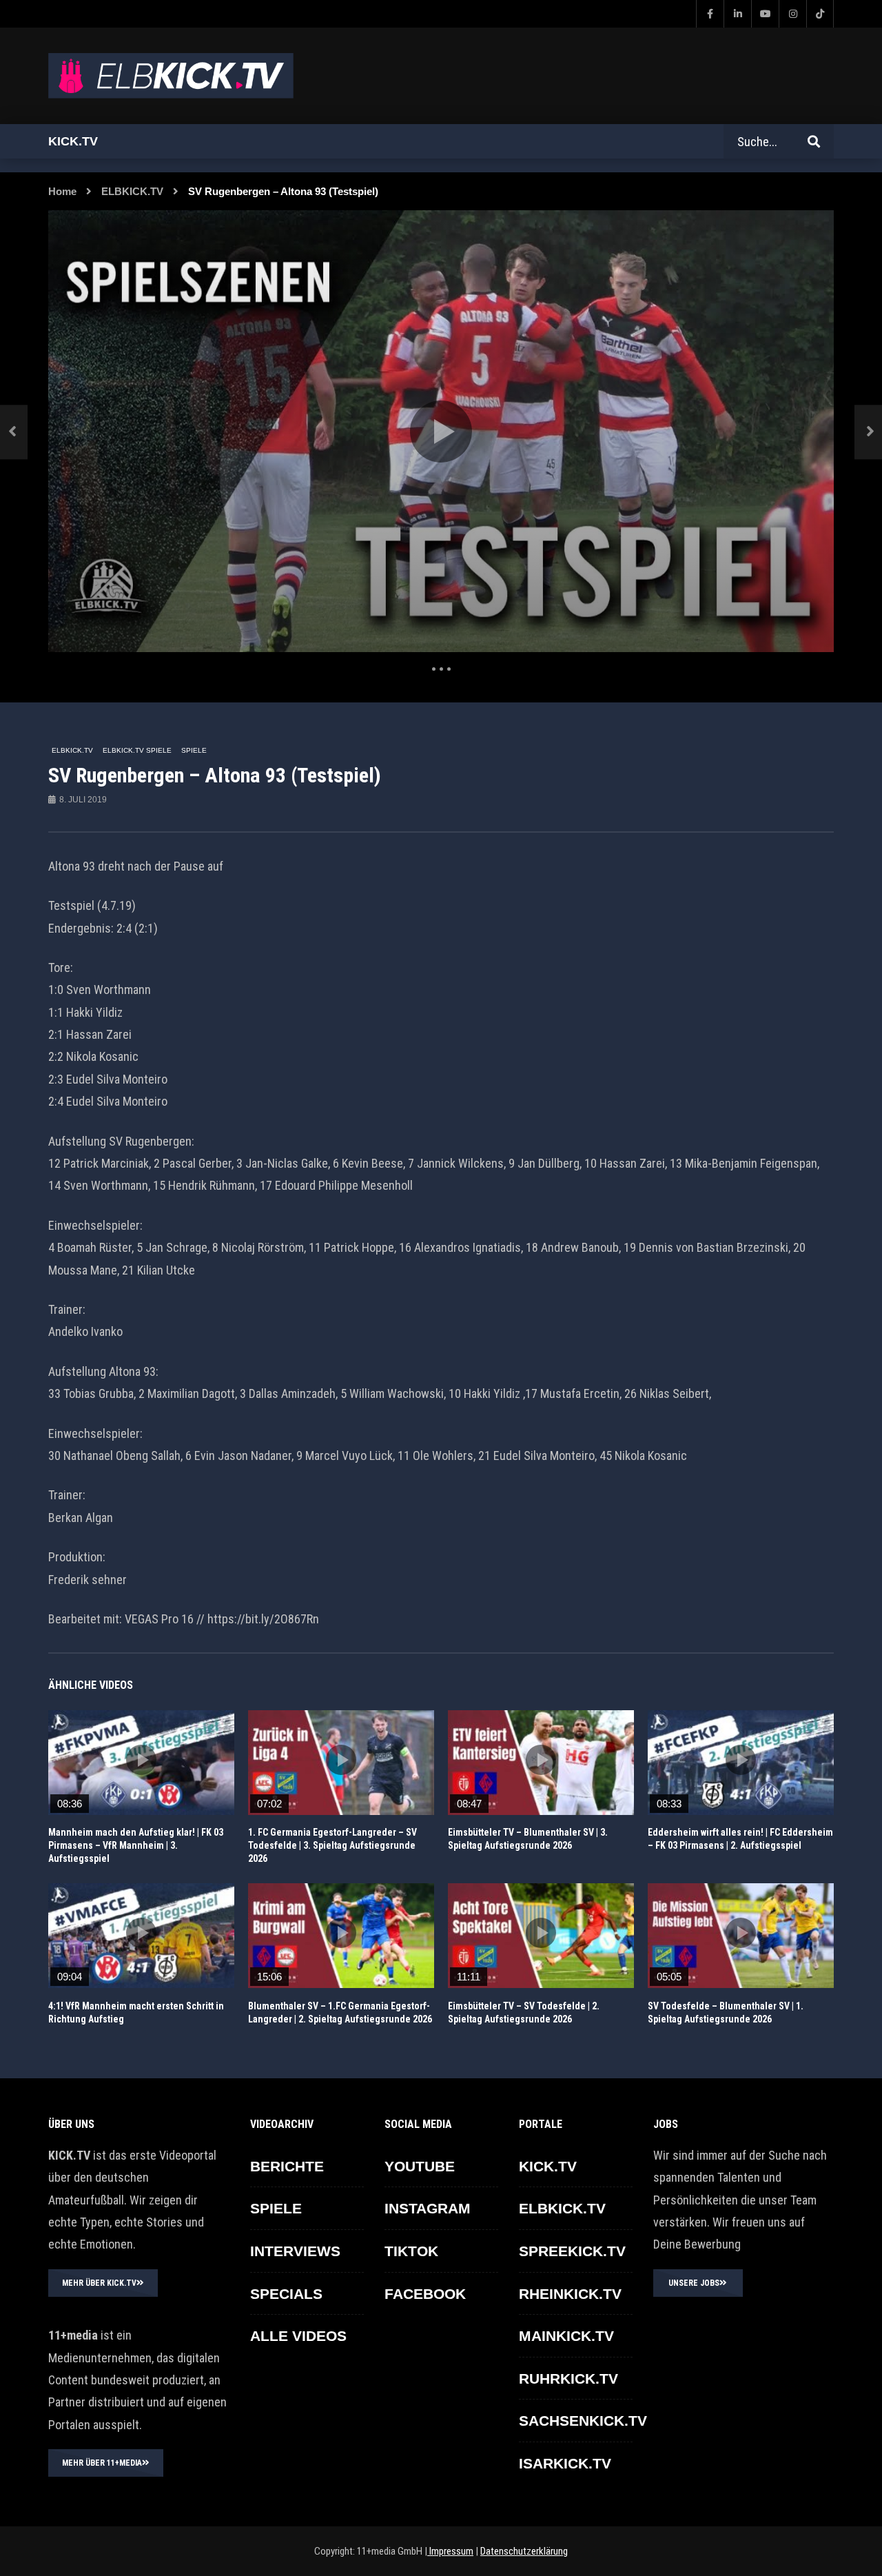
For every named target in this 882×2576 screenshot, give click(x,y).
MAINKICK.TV (566, 2336)
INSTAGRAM (428, 2208)
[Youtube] (765, 14)
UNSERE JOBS (694, 2283)
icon (141, 1760)
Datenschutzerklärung (524, 2551)
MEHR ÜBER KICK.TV (99, 2283)
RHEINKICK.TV (570, 2294)
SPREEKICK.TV (572, 2251)
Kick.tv (73, 141)
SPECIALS (286, 2294)
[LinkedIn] (737, 14)
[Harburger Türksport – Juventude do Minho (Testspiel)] (14, 432)
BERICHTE (287, 2166)
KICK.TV (548, 2166)
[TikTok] (820, 14)
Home (62, 191)
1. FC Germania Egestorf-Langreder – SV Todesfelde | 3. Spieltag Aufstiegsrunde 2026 (332, 1845)
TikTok (411, 2251)
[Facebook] (710, 14)
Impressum (450, 2551)
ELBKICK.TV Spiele (137, 750)
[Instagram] (792, 14)
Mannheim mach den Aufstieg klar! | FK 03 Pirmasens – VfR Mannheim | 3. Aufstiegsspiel (136, 1845)
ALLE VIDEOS (298, 2336)
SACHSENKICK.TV (583, 2421)
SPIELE (194, 750)
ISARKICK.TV (565, 2463)
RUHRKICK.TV (568, 2379)
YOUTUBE (420, 2166)
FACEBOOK (425, 2294)
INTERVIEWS (295, 2251)
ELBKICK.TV (132, 191)
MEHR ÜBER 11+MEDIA (102, 2463)
